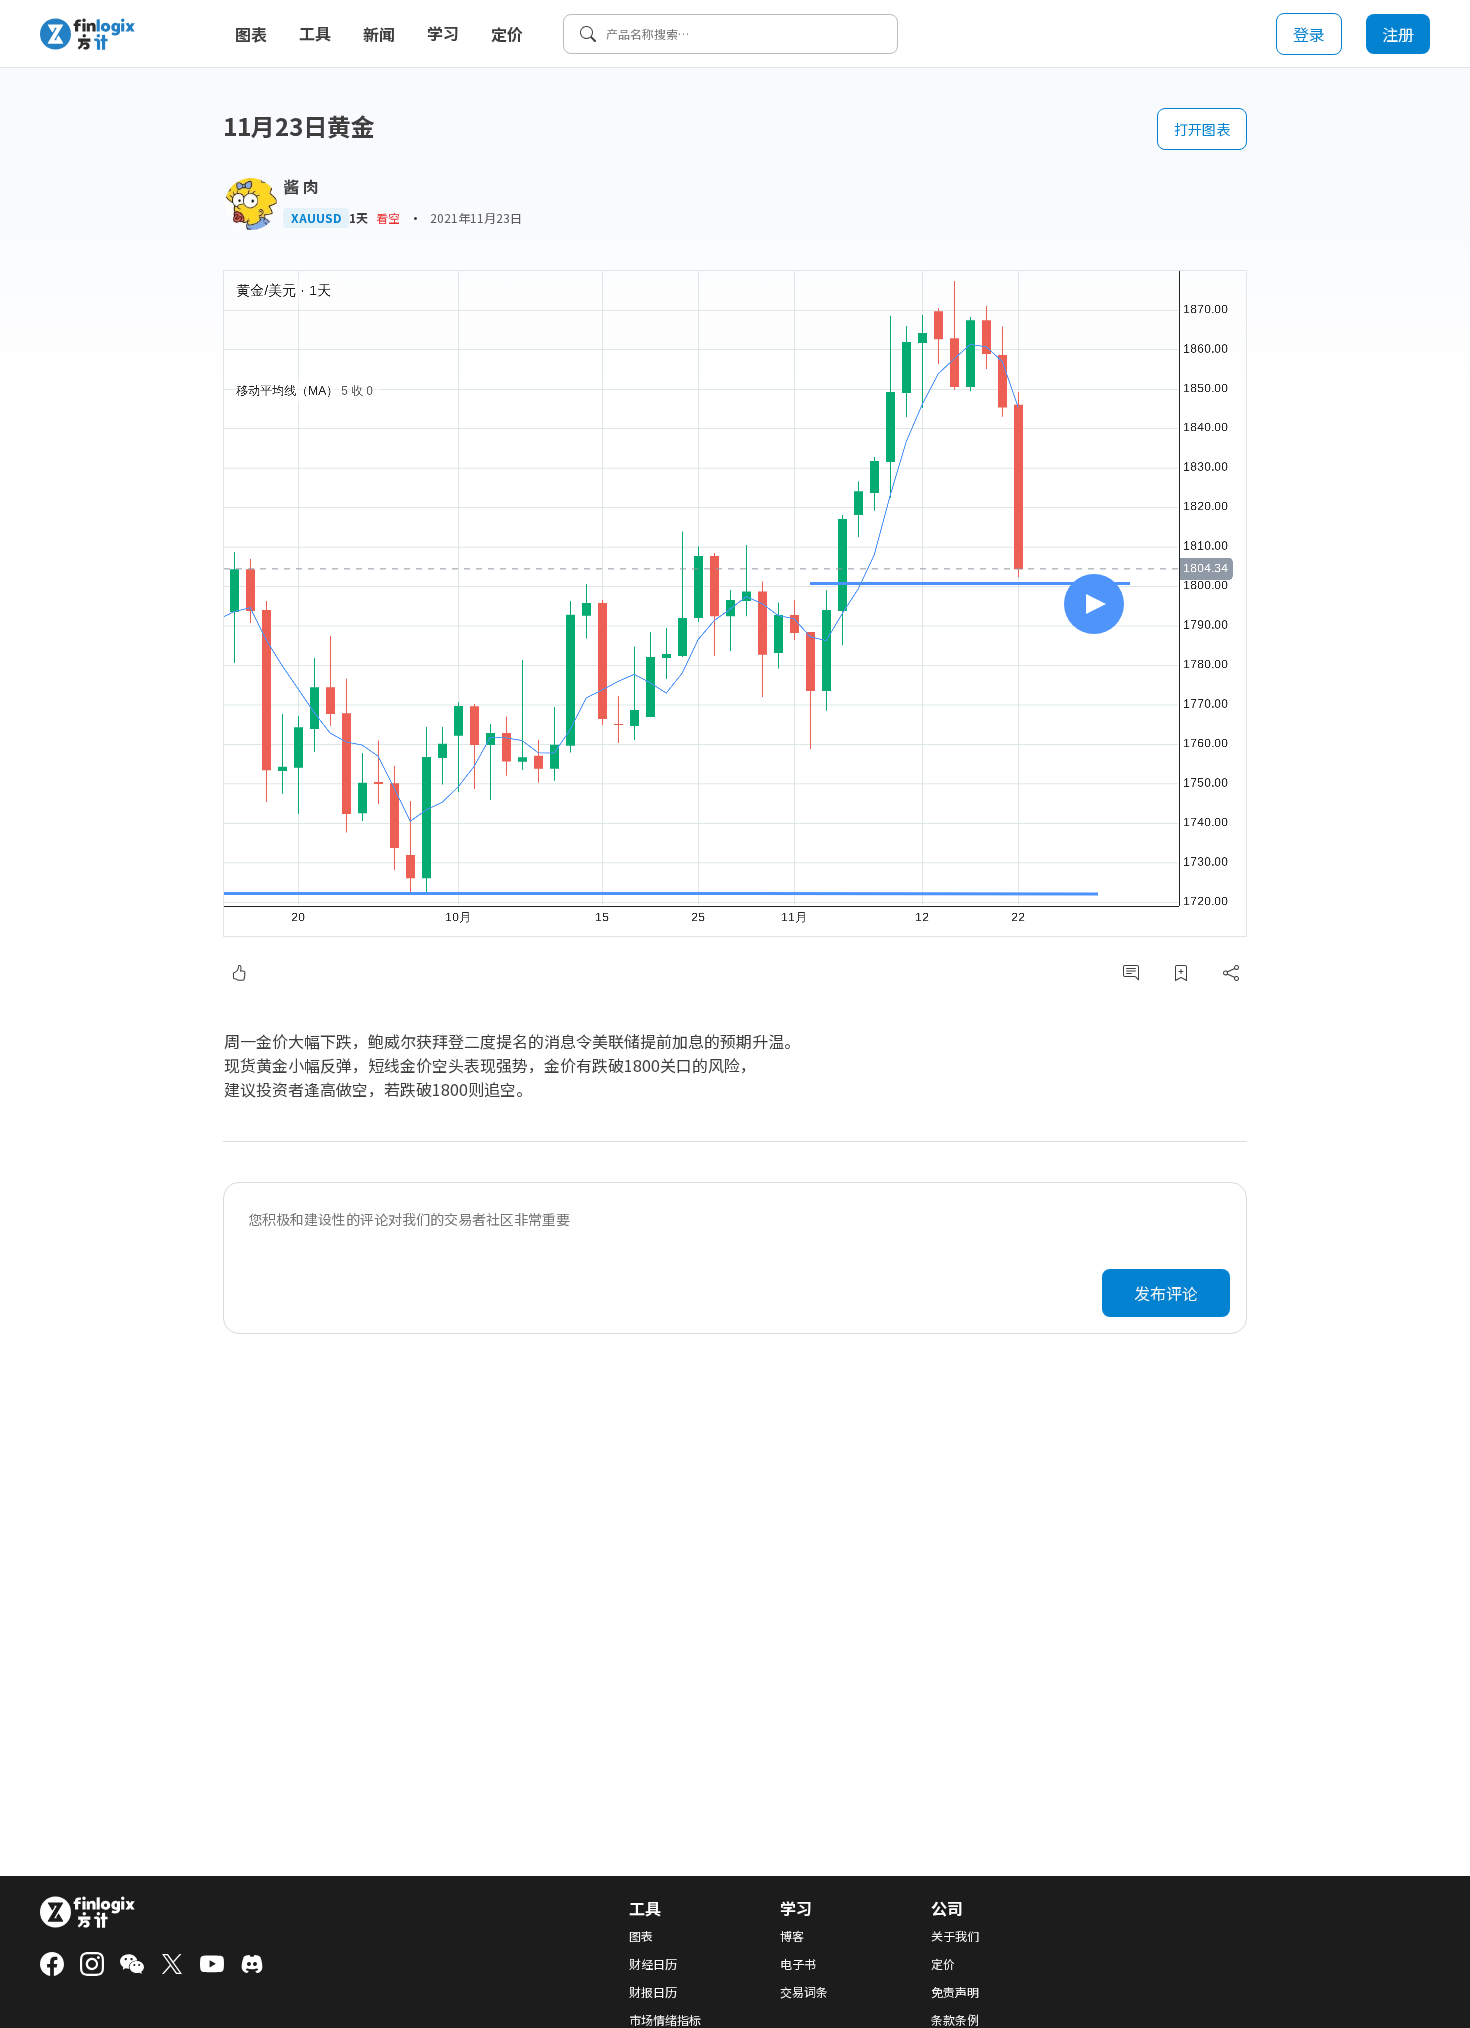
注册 (1398, 34)
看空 (388, 217)
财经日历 (653, 1964)
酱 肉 (301, 186)
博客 (792, 1936)
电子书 (798, 1964)
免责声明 (955, 1992)
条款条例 (955, 2020)
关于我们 (955, 1936)
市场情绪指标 (665, 2020)
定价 (507, 34)
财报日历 (653, 1992)
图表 (251, 34)
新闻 (379, 34)
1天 (358, 218)
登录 (1309, 34)
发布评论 (1166, 1293)
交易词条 (804, 1992)
